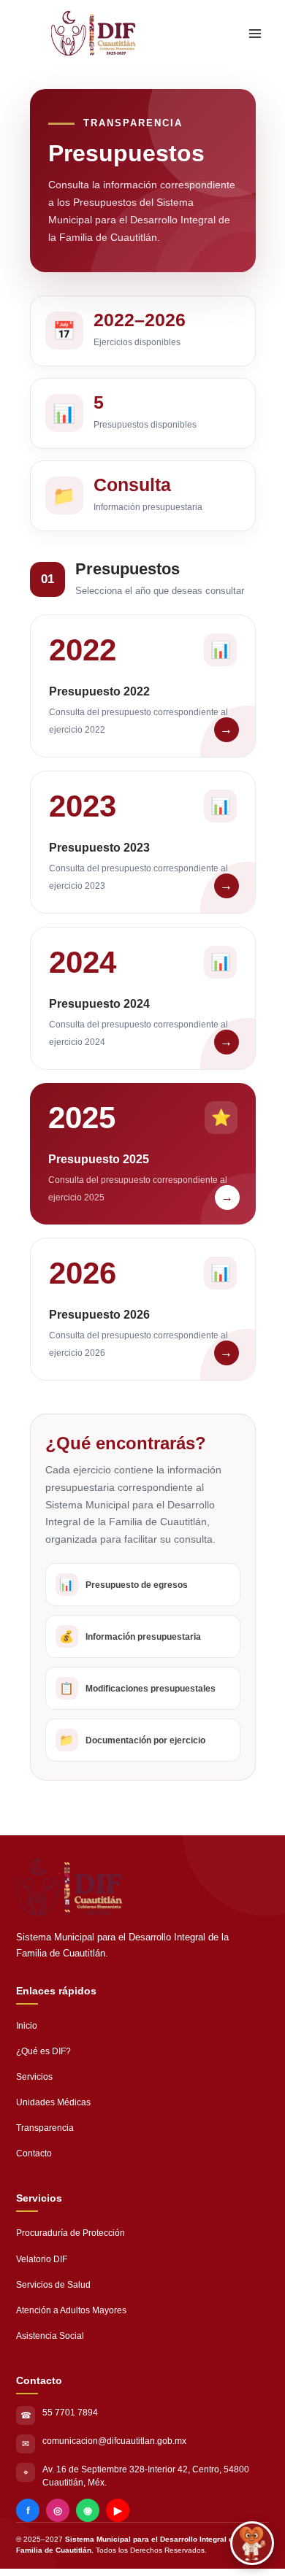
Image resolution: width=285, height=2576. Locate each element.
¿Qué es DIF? (43, 2051)
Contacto (34, 2153)
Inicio (27, 2026)
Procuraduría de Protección (71, 2233)
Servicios (34, 2077)
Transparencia (45, 2128)
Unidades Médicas (53, 2102)
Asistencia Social (50, 2336)
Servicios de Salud (53, 2285)
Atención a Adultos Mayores (71, 2310)
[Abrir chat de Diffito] (252, 2543)
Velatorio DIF (42, 2259)
